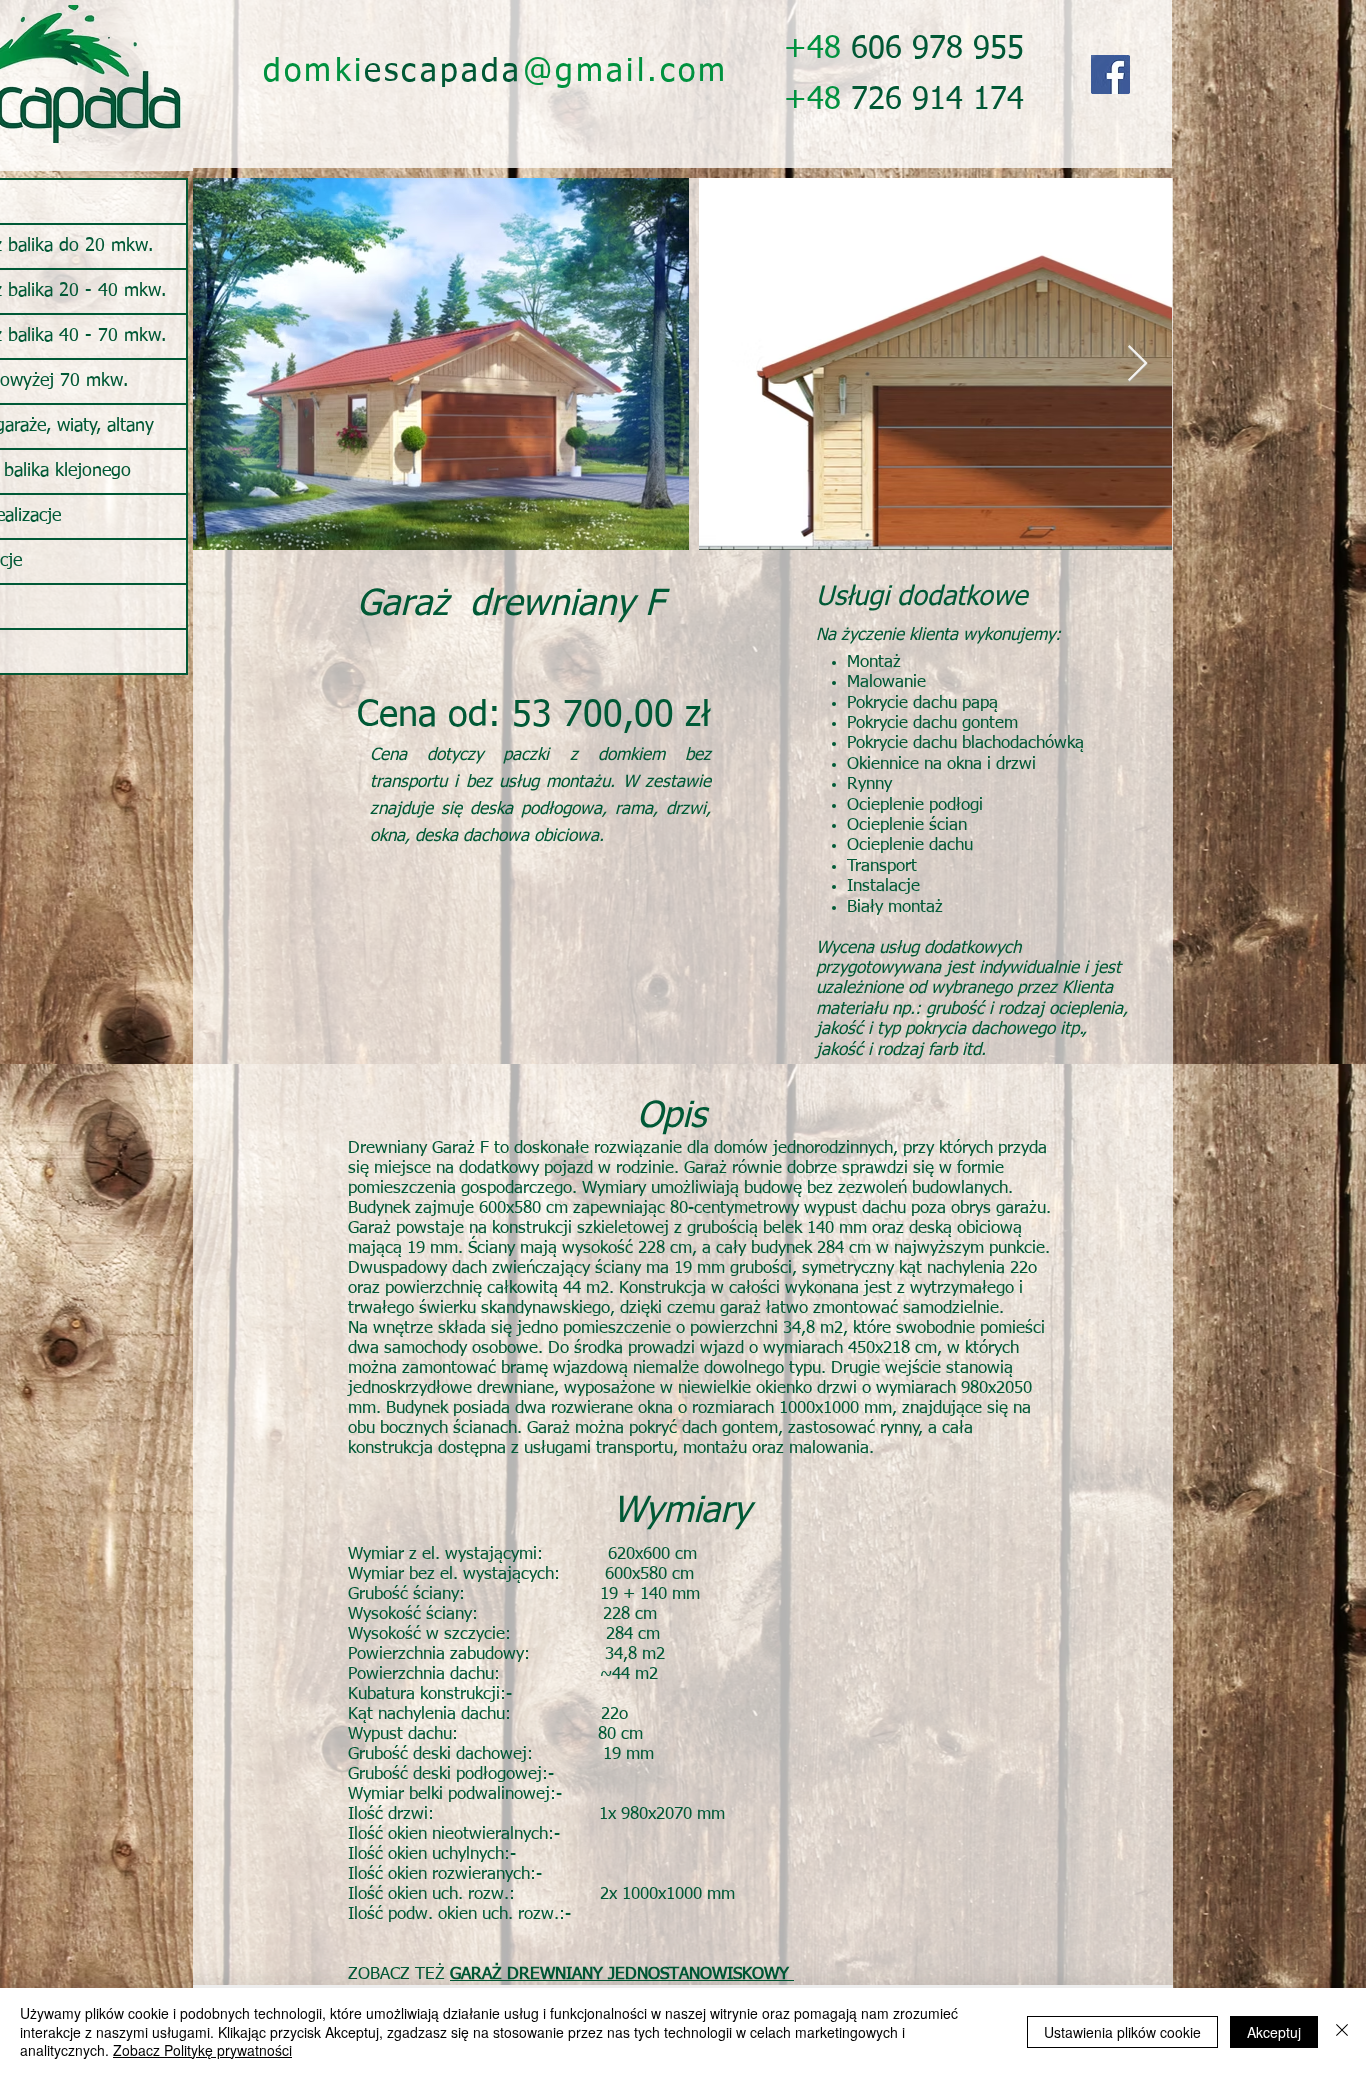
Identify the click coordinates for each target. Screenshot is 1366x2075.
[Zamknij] (1342, 2031)
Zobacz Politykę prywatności (202, 2050)
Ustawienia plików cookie (1122, 2032)
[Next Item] (1137, 364)
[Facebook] (1110, 74)
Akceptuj (1274, 2032)
